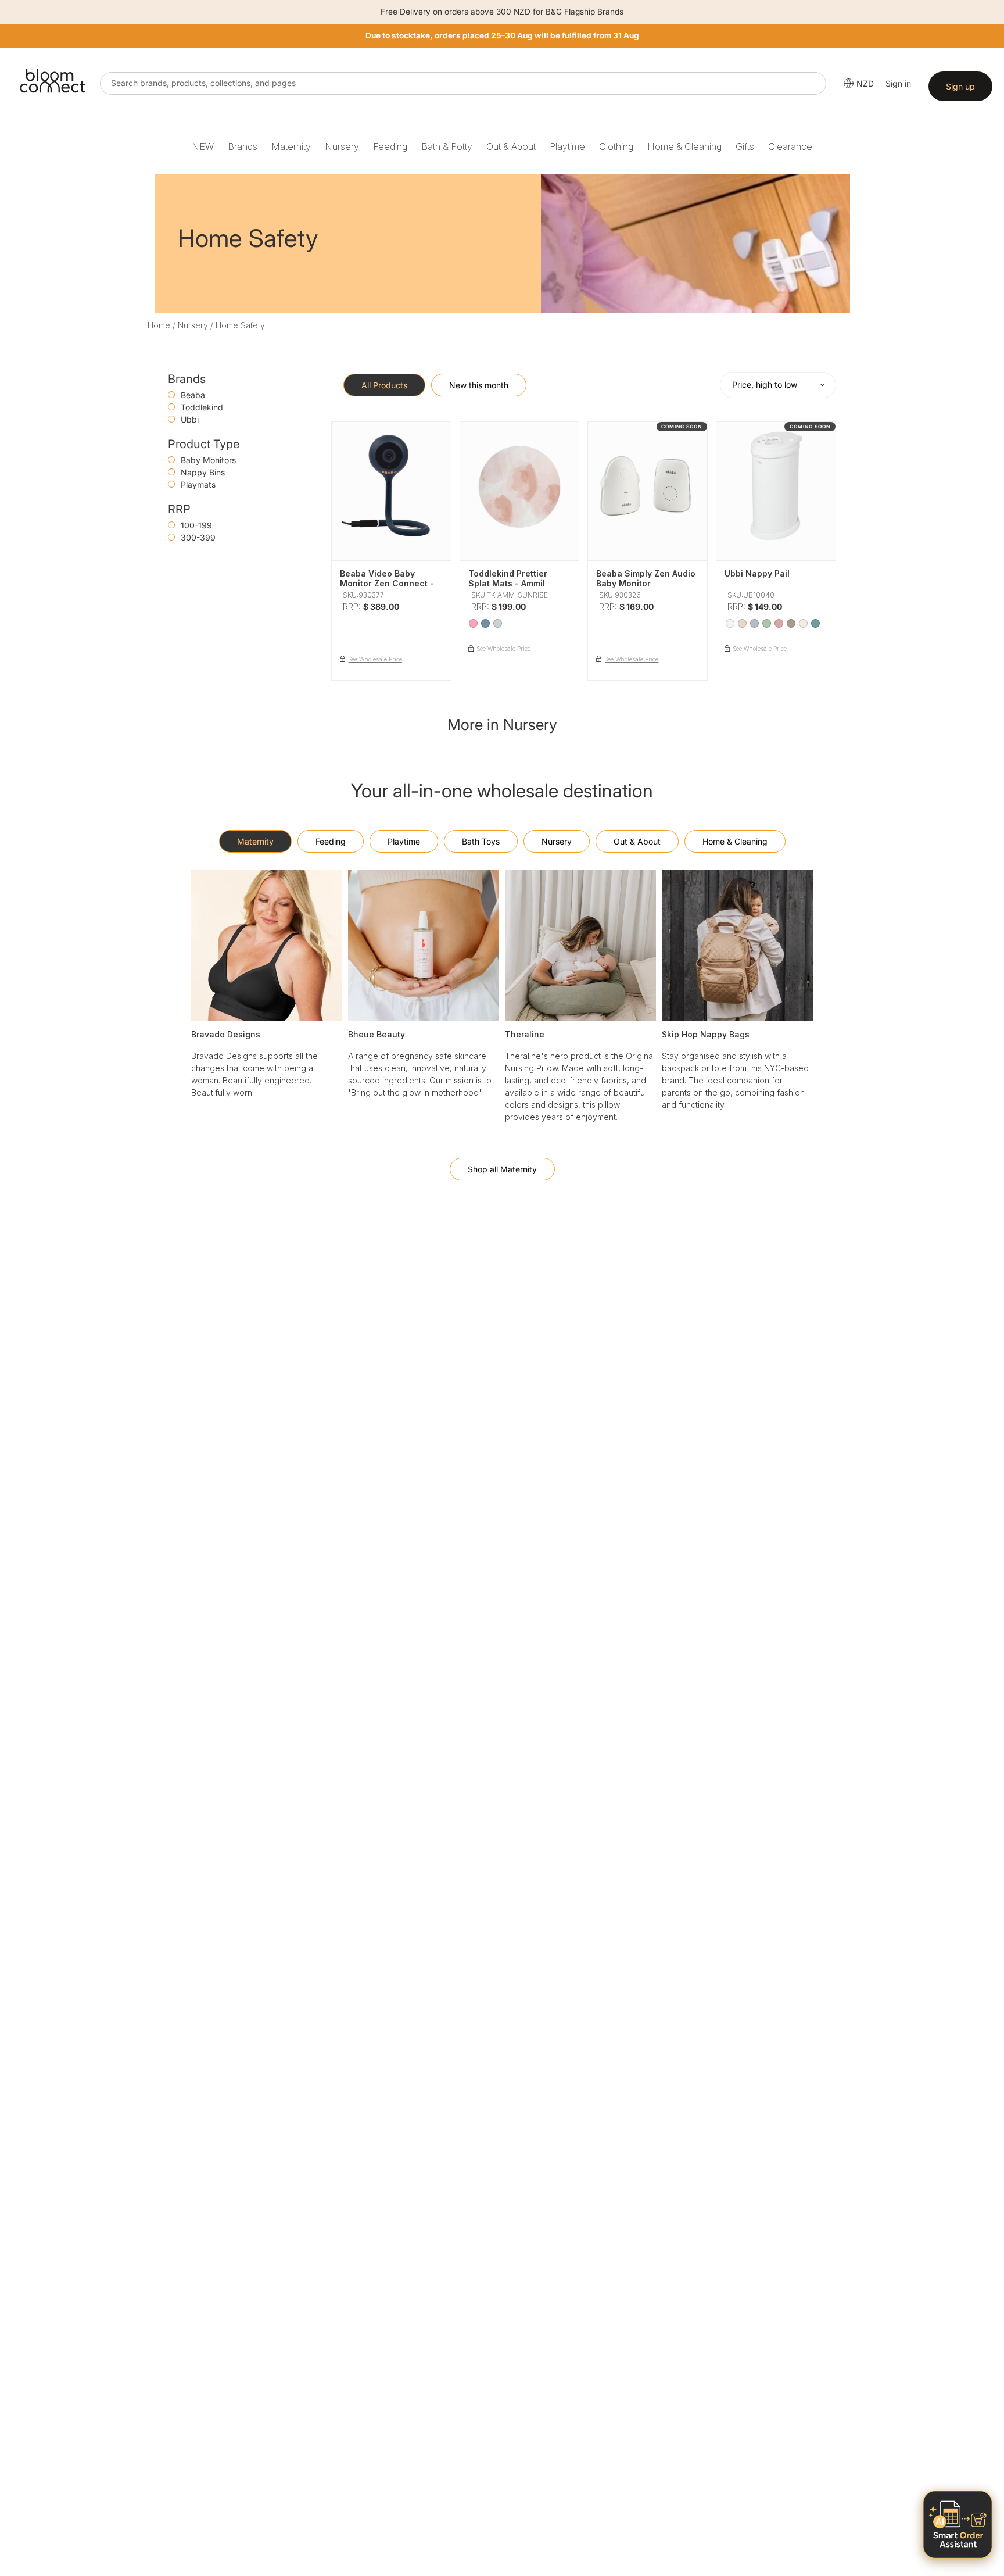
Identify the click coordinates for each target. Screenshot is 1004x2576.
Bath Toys (481, 841)
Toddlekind (202, 407)
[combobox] (463, 83)
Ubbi (190, 419)
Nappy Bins (203, 472)
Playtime (567, 146)
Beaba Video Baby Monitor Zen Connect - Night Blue (387, 583)
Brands (243, 146)
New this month (479, 385)
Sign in (898, 83)
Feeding (390, 146)
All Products (384, 385)
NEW (203, 146)
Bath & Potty (447, 146)
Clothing (616, 146)
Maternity (291, 146)
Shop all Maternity (502, 1169)
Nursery (342, 146)
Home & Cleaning (684, 146)
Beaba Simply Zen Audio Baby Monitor (646, 578)
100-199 (196, 525)
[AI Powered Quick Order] (958, 2525)
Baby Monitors (208, 460)
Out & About (511, 146)
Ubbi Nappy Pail (757, 573)
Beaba (193, 395)
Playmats (198, 484)
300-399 (198, 537)
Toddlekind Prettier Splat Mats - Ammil (508, 578)
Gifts (745, 146)
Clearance (790, 146)
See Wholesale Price (375, 659)
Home (159, 325)
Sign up (960, 86)
